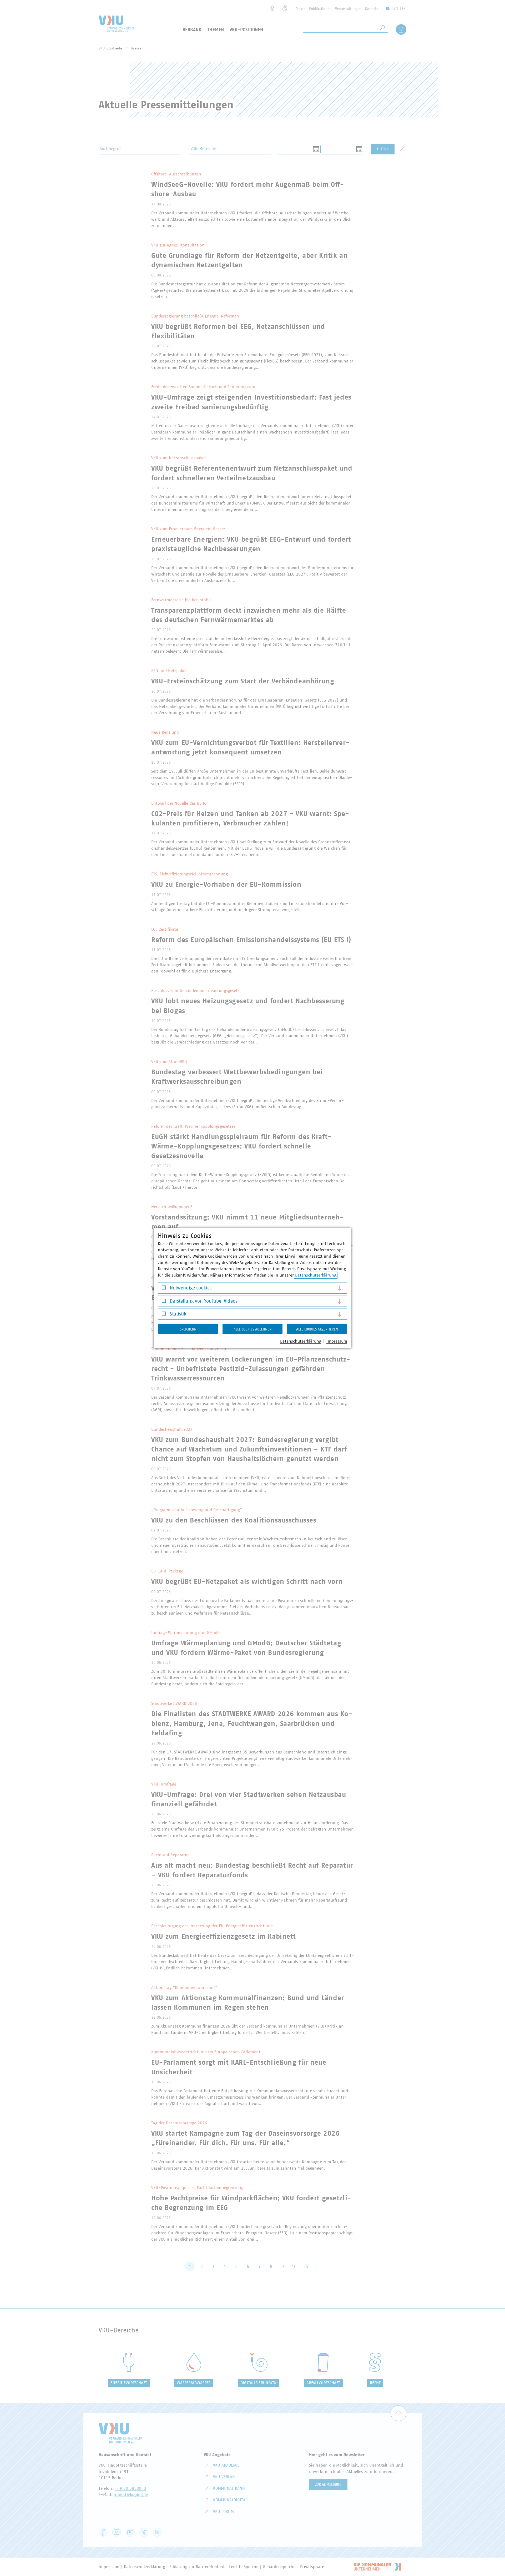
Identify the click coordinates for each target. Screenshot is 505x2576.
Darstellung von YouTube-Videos (204, 1301)
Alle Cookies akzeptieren (317, 1329)
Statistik (178, 1314)
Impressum (337, 1341)
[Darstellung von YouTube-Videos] (164, 1302)
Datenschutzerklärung (316, 1275)
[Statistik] (164, 1315)
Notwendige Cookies (191, 1288)
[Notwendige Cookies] (164, 1289)
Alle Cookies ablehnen (253, 1329)
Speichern (188, 1329)
